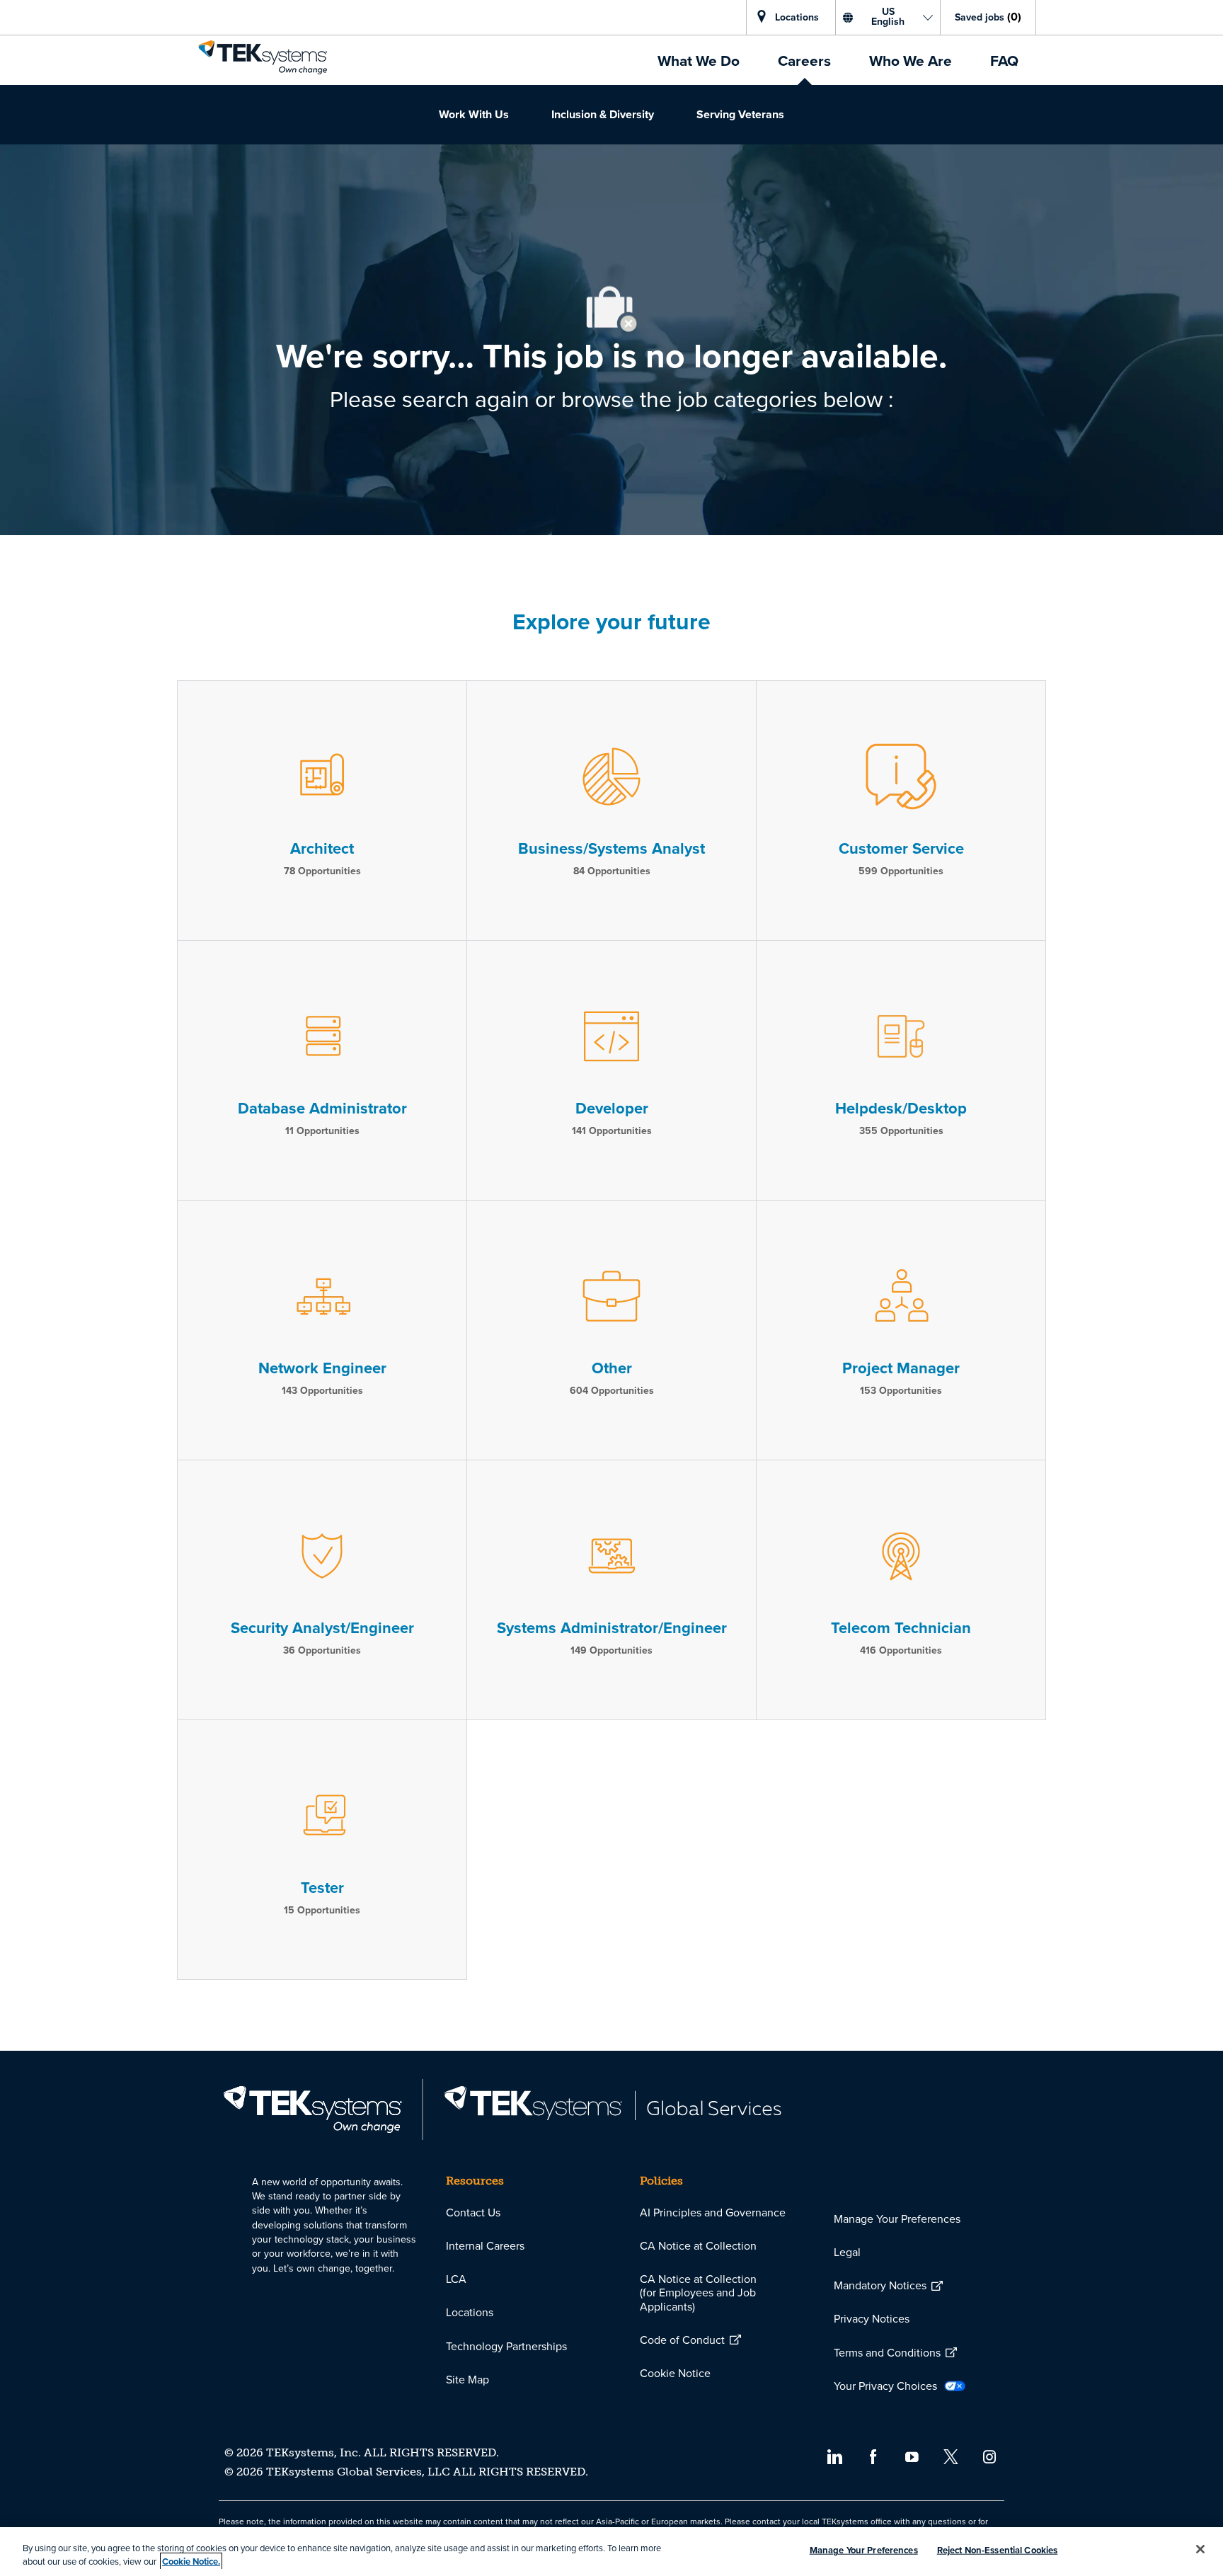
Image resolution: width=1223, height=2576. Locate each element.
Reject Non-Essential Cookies (998, 2550)
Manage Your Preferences (864, 2550)
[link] (263, 57)
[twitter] (951, 2456)
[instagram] (990, 2456)
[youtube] (912, 2456)
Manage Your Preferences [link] (897, 2219)
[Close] (1200, 2549)
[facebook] (873, 2456)
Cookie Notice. (191, 2561)
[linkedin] (834, 2456)
